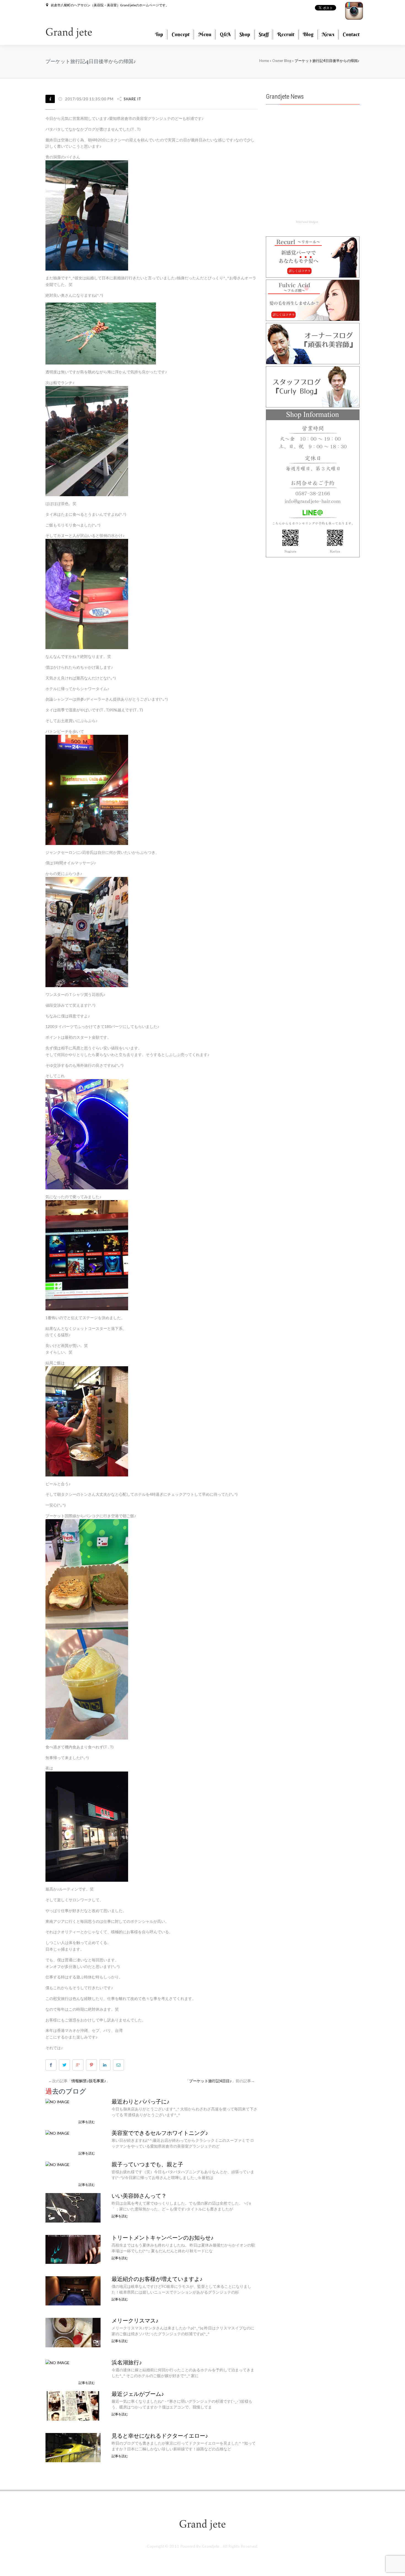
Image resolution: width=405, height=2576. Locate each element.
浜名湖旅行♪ (127, 2362)
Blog (308, 34)
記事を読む (87, 2122)
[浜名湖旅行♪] (57, 2362)
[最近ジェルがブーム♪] (73, 2405)
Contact (351, 34)
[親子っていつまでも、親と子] (57, 2164)
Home (264, 61)
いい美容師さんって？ (139, 2196)
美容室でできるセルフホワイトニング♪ (160, 2133)
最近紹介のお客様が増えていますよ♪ (157, 2279)
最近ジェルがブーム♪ (138, 2394)
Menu (205, 34)
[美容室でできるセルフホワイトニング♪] (57, 2133)
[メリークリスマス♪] (73, 2332)
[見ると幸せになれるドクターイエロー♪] (73, 2447)
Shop (245, 34)
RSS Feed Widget (307, 222)
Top (159, 34)
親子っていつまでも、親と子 (147, 2164)
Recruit (286, 34)
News (328, 34)
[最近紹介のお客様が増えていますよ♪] (73, 2290)
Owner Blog (282, 61)
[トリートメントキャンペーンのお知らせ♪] (73, 2249)
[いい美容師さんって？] (73, 2207)
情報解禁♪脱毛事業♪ (89, 2081)
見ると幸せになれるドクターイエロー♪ (160, 2436)
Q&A (225, 34)
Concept (181, 34)
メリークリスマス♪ (135, 2321)
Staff (264, 34)
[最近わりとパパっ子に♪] (57, 2101)
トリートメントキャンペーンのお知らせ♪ (163, 2238)
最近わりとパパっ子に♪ (141, 2102)
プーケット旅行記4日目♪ (210, 2081)
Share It (133, 99)
